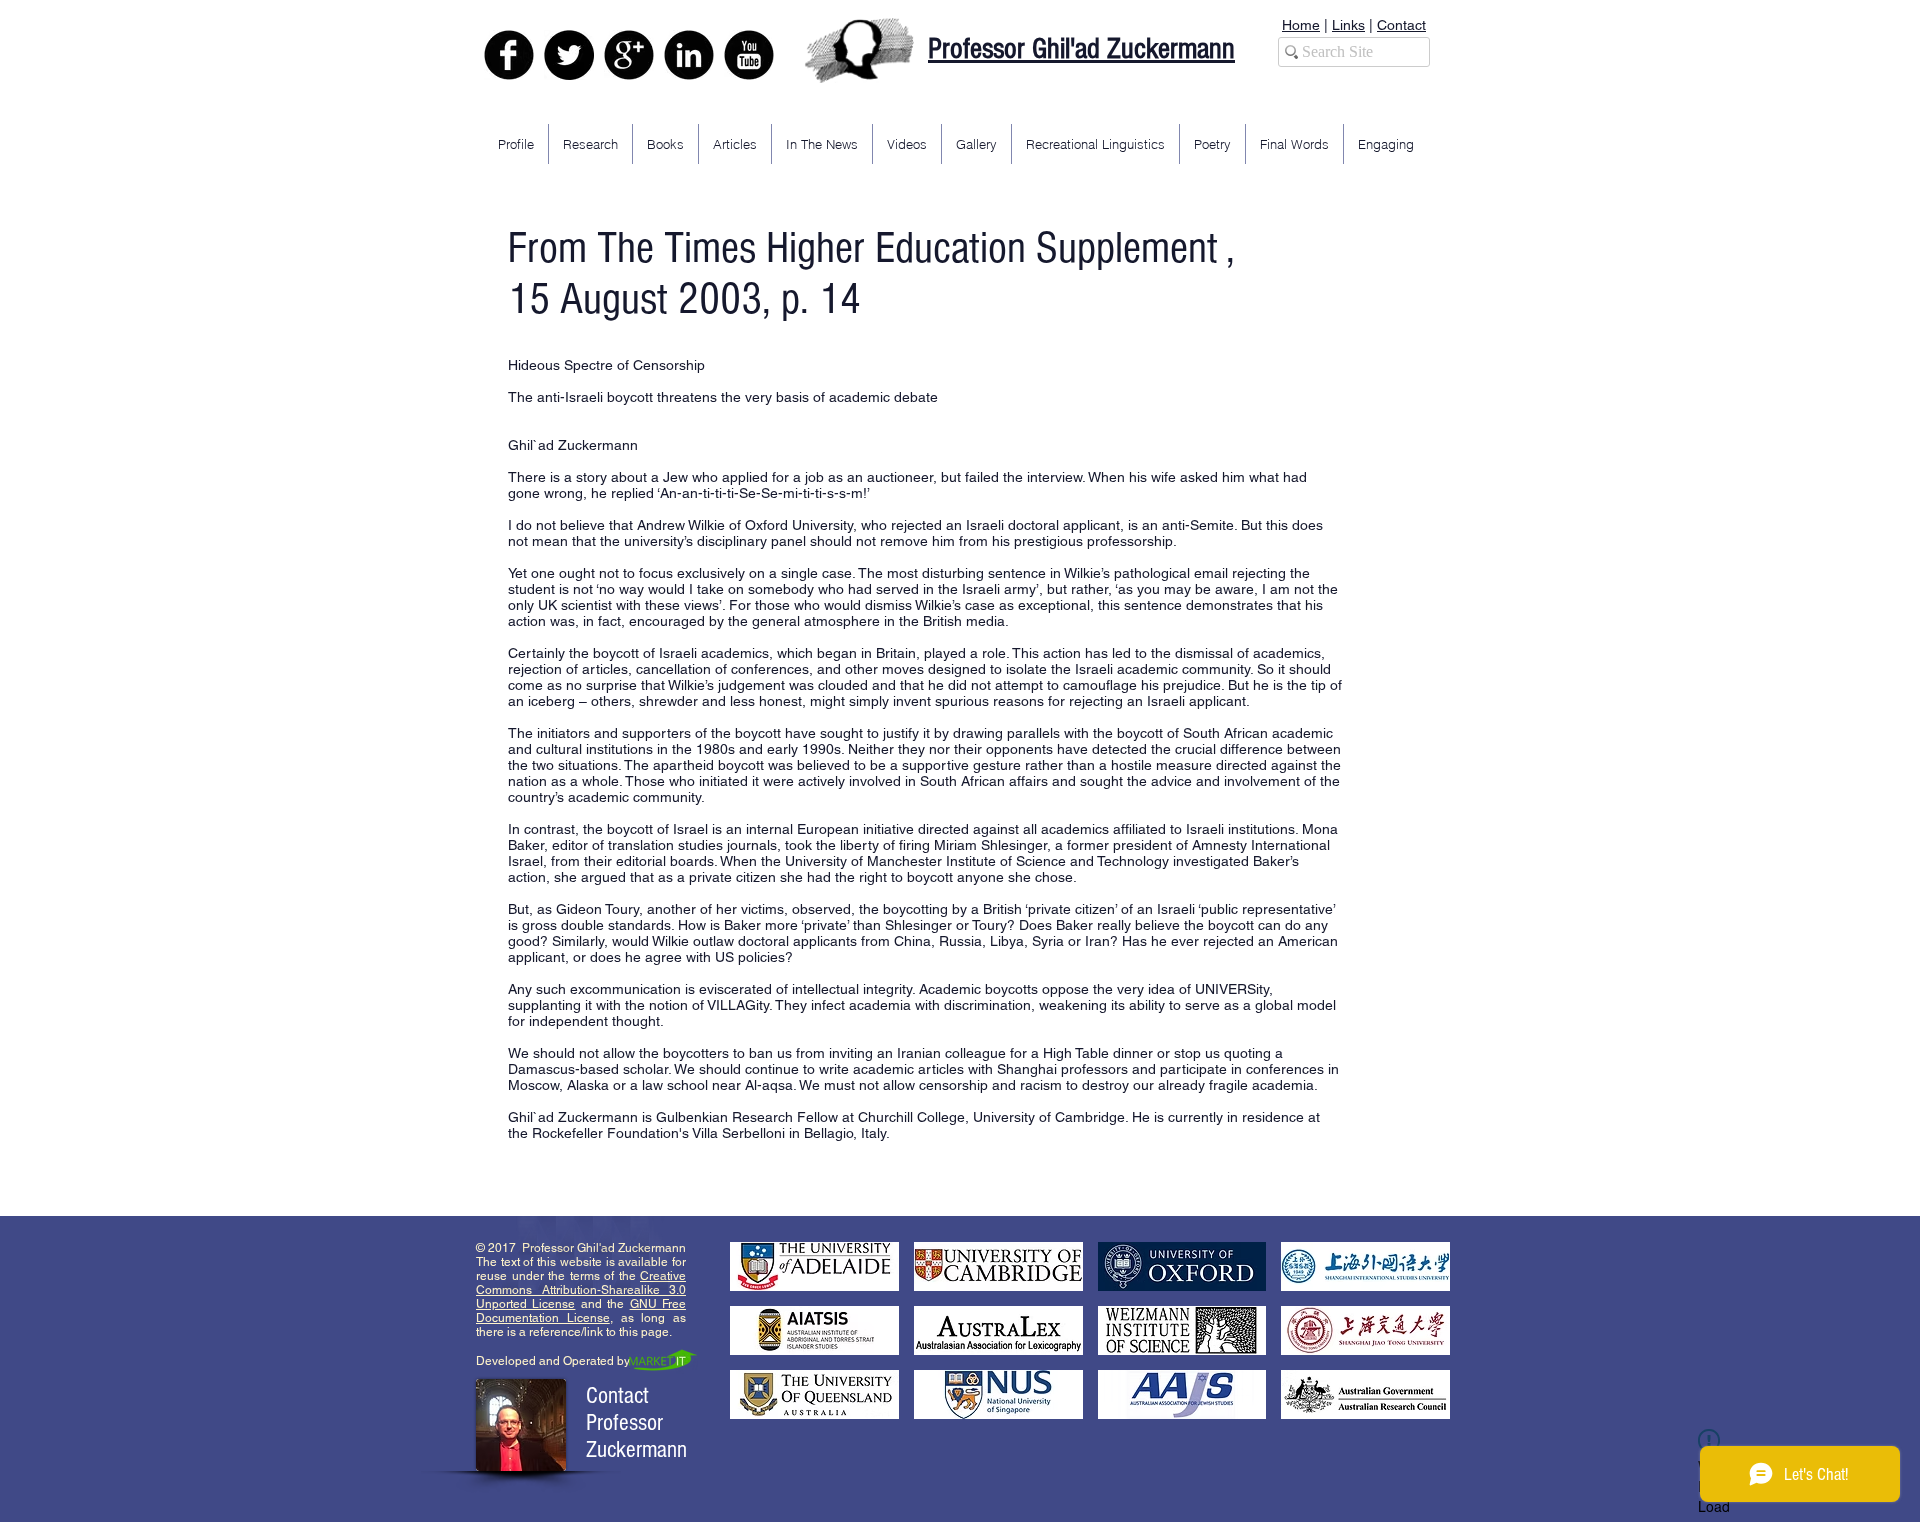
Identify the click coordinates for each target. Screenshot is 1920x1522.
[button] (814, 1266)
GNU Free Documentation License (581, 1311)
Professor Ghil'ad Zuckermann (1081, 49)
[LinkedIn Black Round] (689, 55)
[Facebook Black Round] (509, 55)
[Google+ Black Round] (629, 55)
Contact (1401, 25)
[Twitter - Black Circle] (569, 55)
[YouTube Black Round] (749, 55)
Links (1348, 25)
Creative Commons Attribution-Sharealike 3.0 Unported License (581, 1290)
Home (1301, 25)
